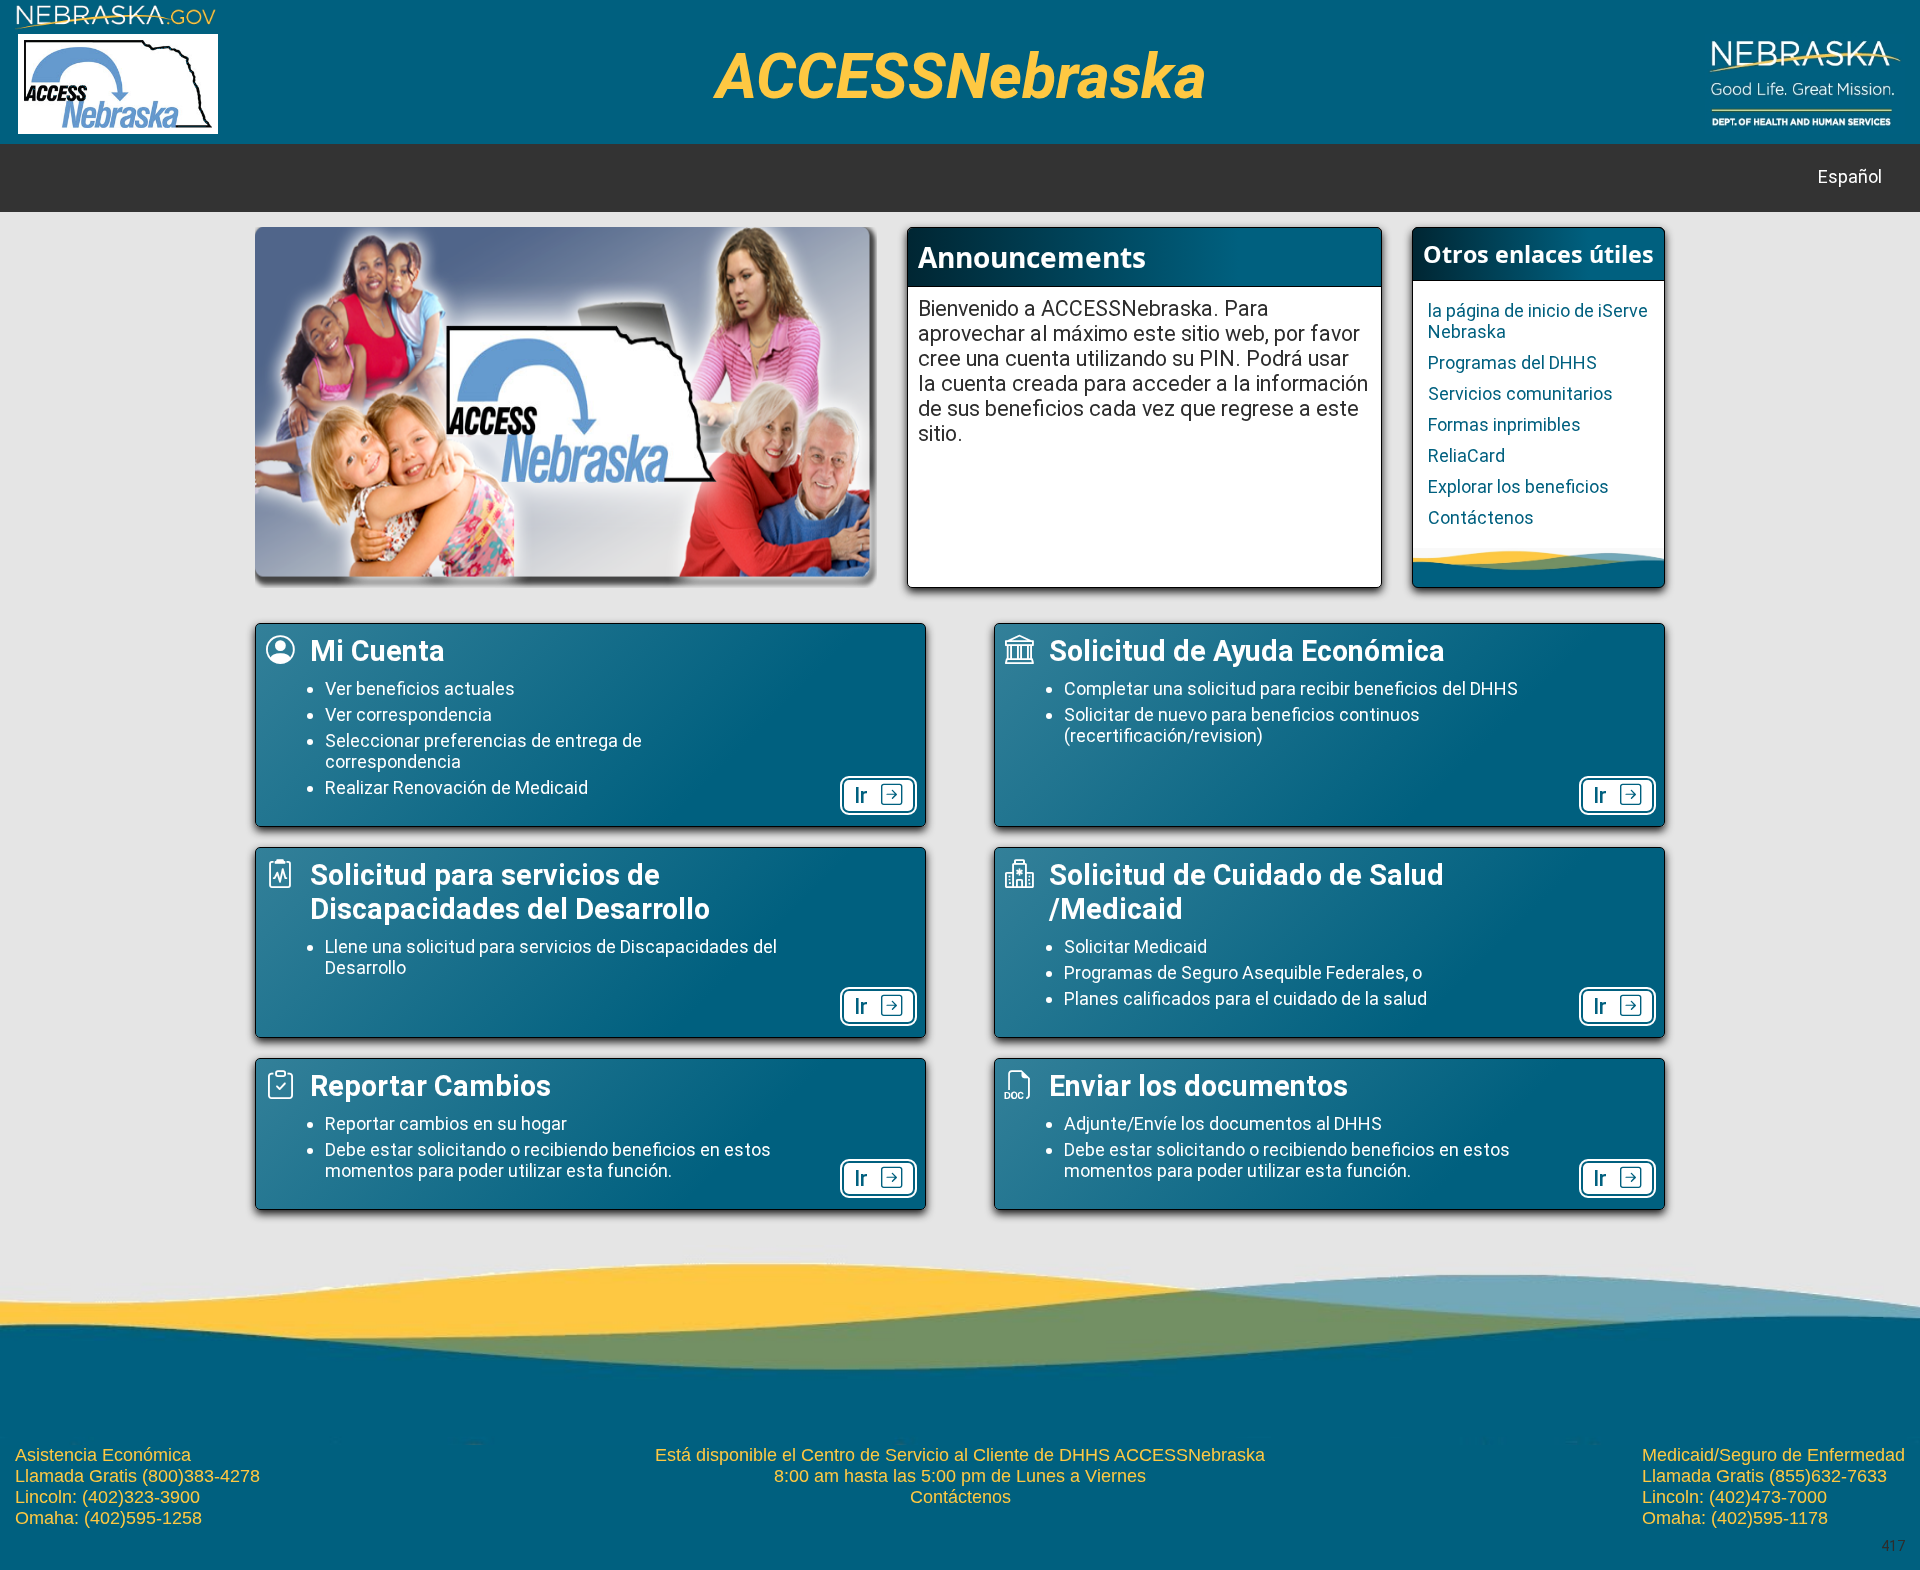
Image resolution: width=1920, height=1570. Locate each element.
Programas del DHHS (1512, 362)
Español (1850, 176)
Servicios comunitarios (1520, 393)
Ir (861, 795)
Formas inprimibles (1504, 424)
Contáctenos (1481, 517)
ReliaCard (1466, 455)
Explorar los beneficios (1518, 486)
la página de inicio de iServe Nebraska (1538, 321)
